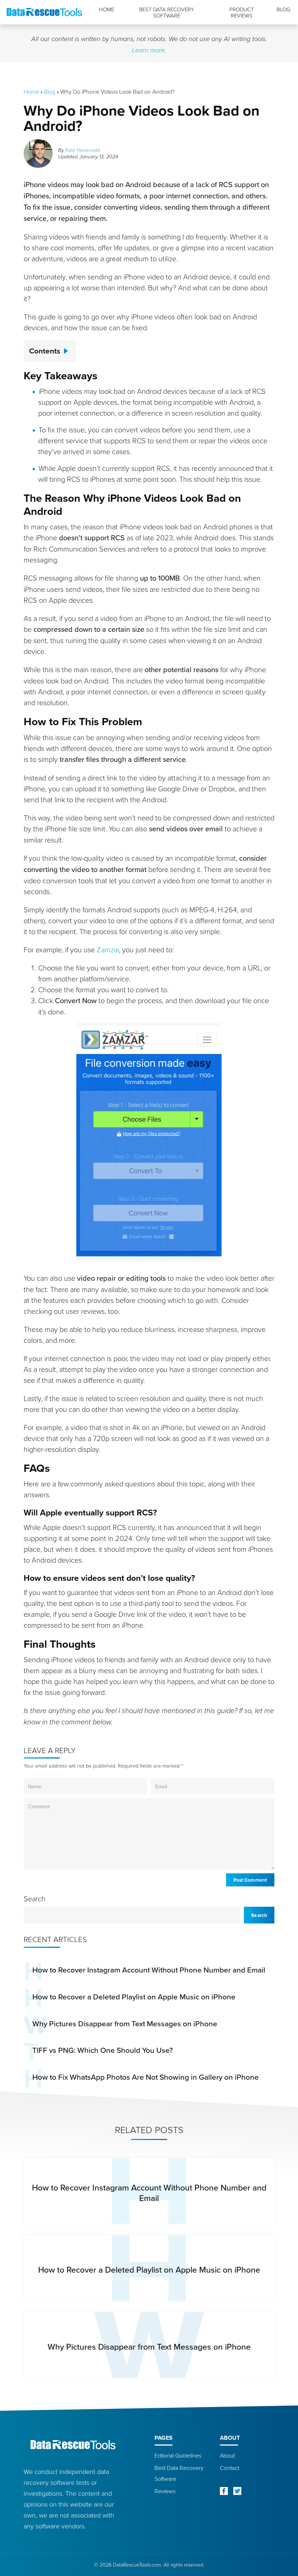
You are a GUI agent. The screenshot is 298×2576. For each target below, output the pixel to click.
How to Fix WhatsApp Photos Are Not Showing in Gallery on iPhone (146, 2077)
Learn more (148, 50)
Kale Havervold (83, 150)
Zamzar (108, 949)
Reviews (165, 2491)
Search (35, 1898)
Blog (283, 9)
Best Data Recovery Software (167, 13)
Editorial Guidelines (178, 2455)
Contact (229, 2468)
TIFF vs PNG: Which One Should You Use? (103, 2050)
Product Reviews (241, 13)
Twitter (237, 2491)
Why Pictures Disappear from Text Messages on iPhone (125, 2023)
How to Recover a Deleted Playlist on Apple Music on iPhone (134, 1996)
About (227, 2455)
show (68, 348)
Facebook (224, 2491)
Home (106, 9)
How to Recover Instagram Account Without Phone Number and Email (149, 1970)
